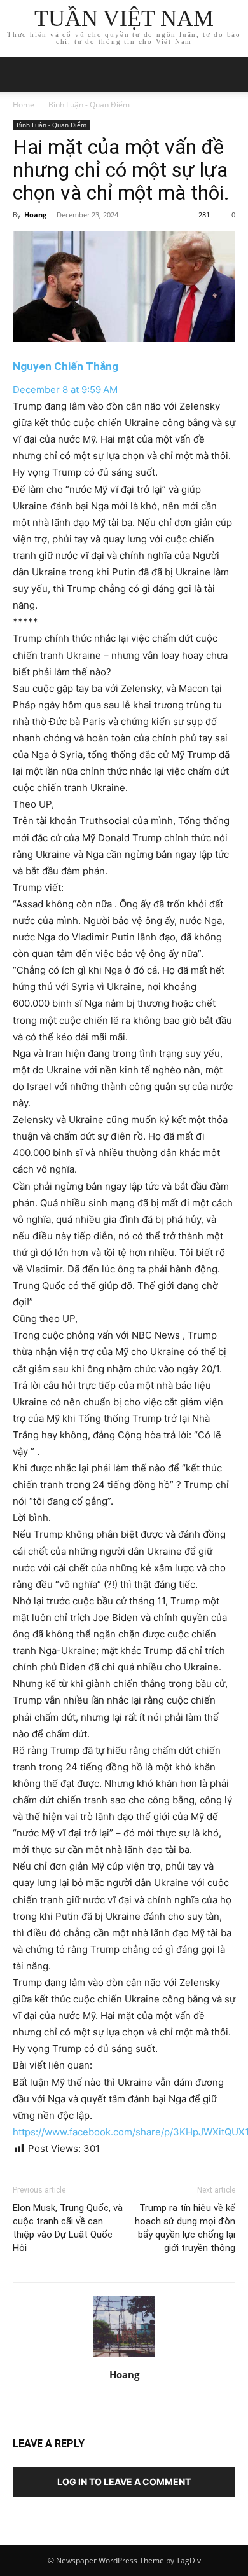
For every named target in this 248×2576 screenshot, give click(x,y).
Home (24, 105)
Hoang (35, 215)
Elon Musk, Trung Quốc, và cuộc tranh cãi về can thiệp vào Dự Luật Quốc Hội (68, 2228)
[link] (65, 366)
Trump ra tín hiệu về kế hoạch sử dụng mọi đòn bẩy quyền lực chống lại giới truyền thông (185, 2228)
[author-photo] (124, 2357)
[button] (230, 74)
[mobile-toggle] (22, 74)
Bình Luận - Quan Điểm (89, 105)
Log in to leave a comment (124, 2482)
